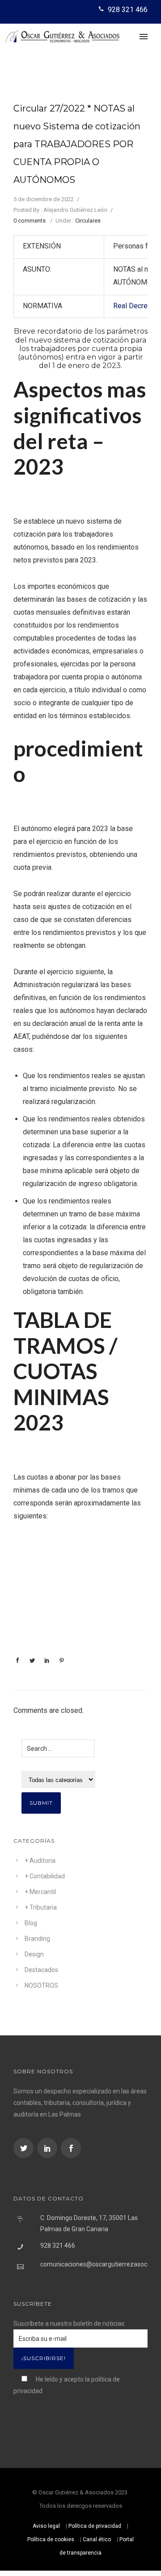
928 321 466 (128, 10)
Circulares (88, 221)
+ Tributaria (41, 1907)
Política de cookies (51, 2539)
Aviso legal (46, 2526)
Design (34, 1954)
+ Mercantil (40, 1892)
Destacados (41, 1970)
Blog (31, 1923)
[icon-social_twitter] (25, 2148)
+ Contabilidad (45, 1876)
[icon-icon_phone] (102, 9)
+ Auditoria (40, 1861)
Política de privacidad (95, 2526)
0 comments (30, 221)
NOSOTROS (41, 1985)
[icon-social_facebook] (71, 2148)
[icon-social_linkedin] (48, 2148)
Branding (37, 1939)
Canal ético (97, 2539)
